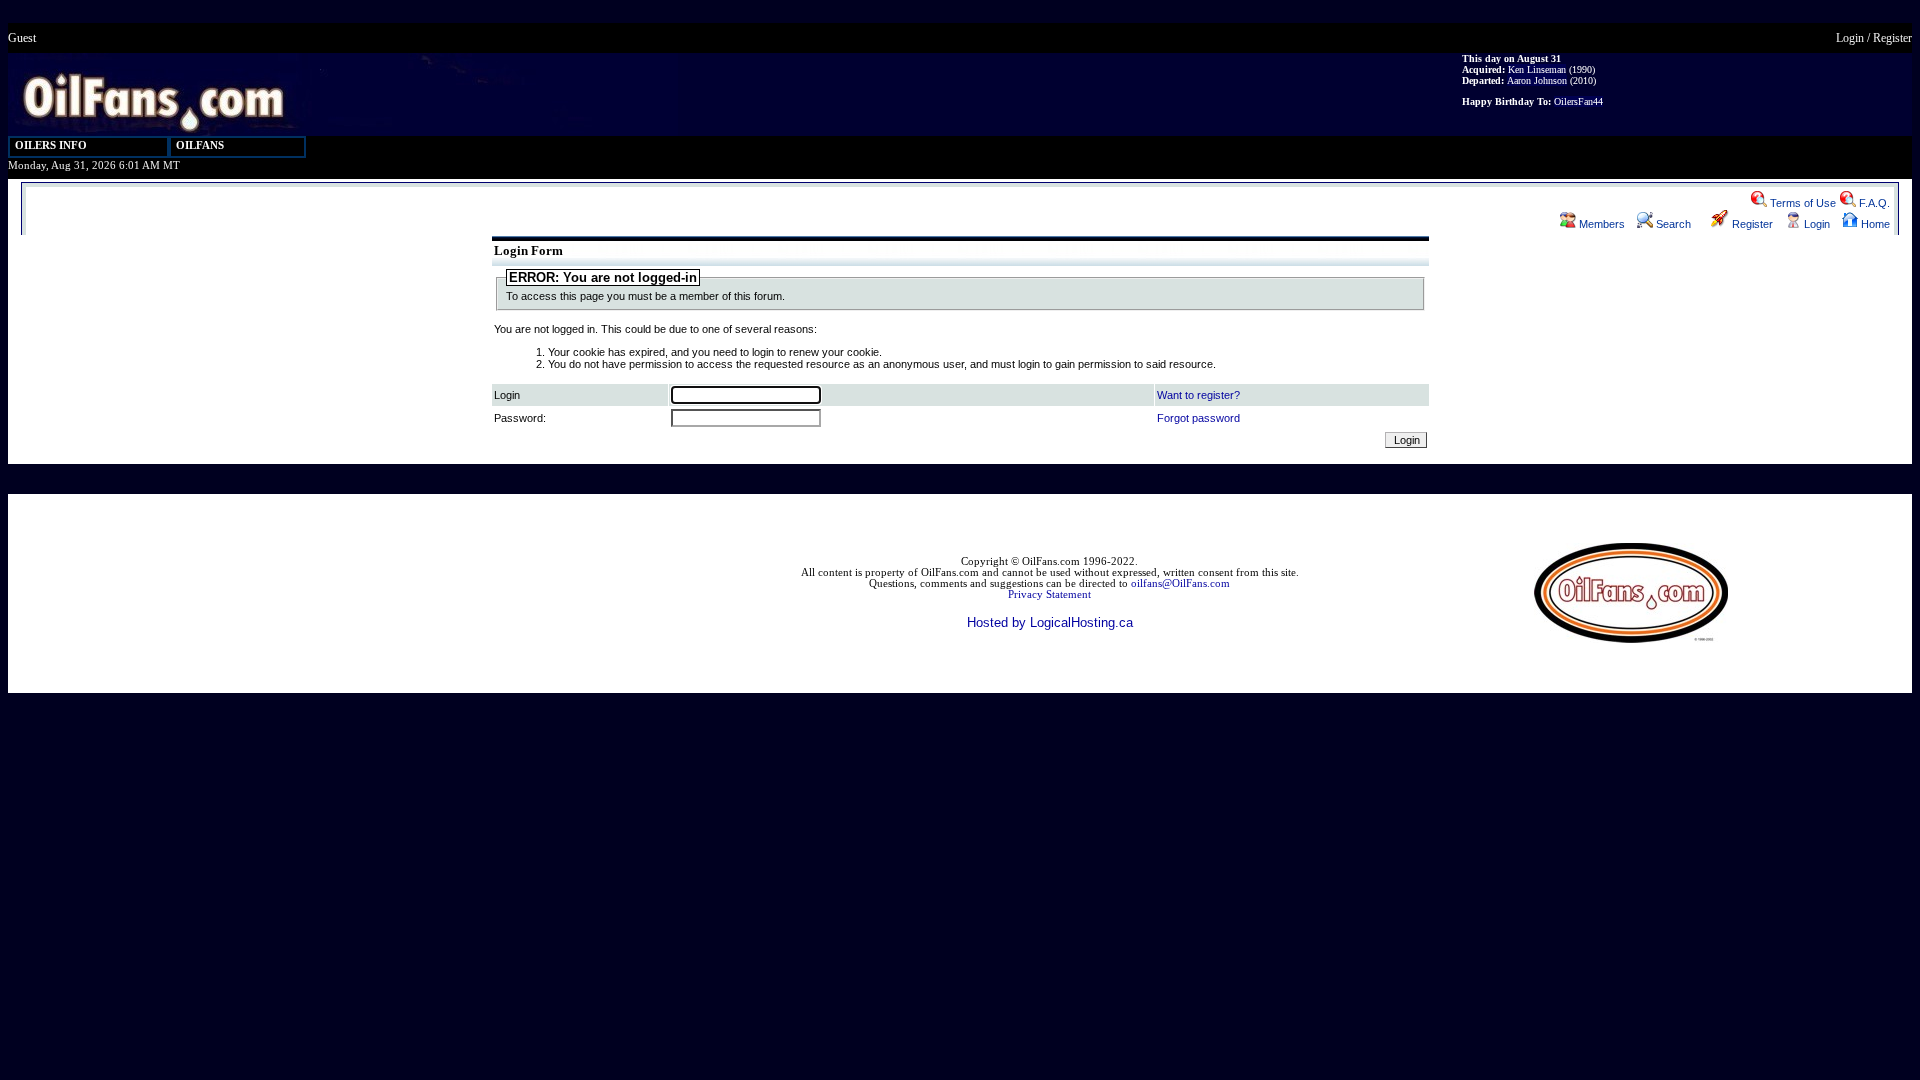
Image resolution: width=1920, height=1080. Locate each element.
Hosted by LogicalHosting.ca (1050, 622)
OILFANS (200, 145)
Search (1672, 224)
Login (1850, 38)
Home (1874, 224)
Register (1892, 38)
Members (1600, 224)
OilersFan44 (1578, 101)
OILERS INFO (51, 145)
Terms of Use (1801, 203)
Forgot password (1198, 418)
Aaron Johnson (1537, 80)
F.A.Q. (1873, 203)
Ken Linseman (1537, 69)
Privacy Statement (1049, 594)
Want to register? (1198, 395)
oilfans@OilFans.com (1180, 583)
